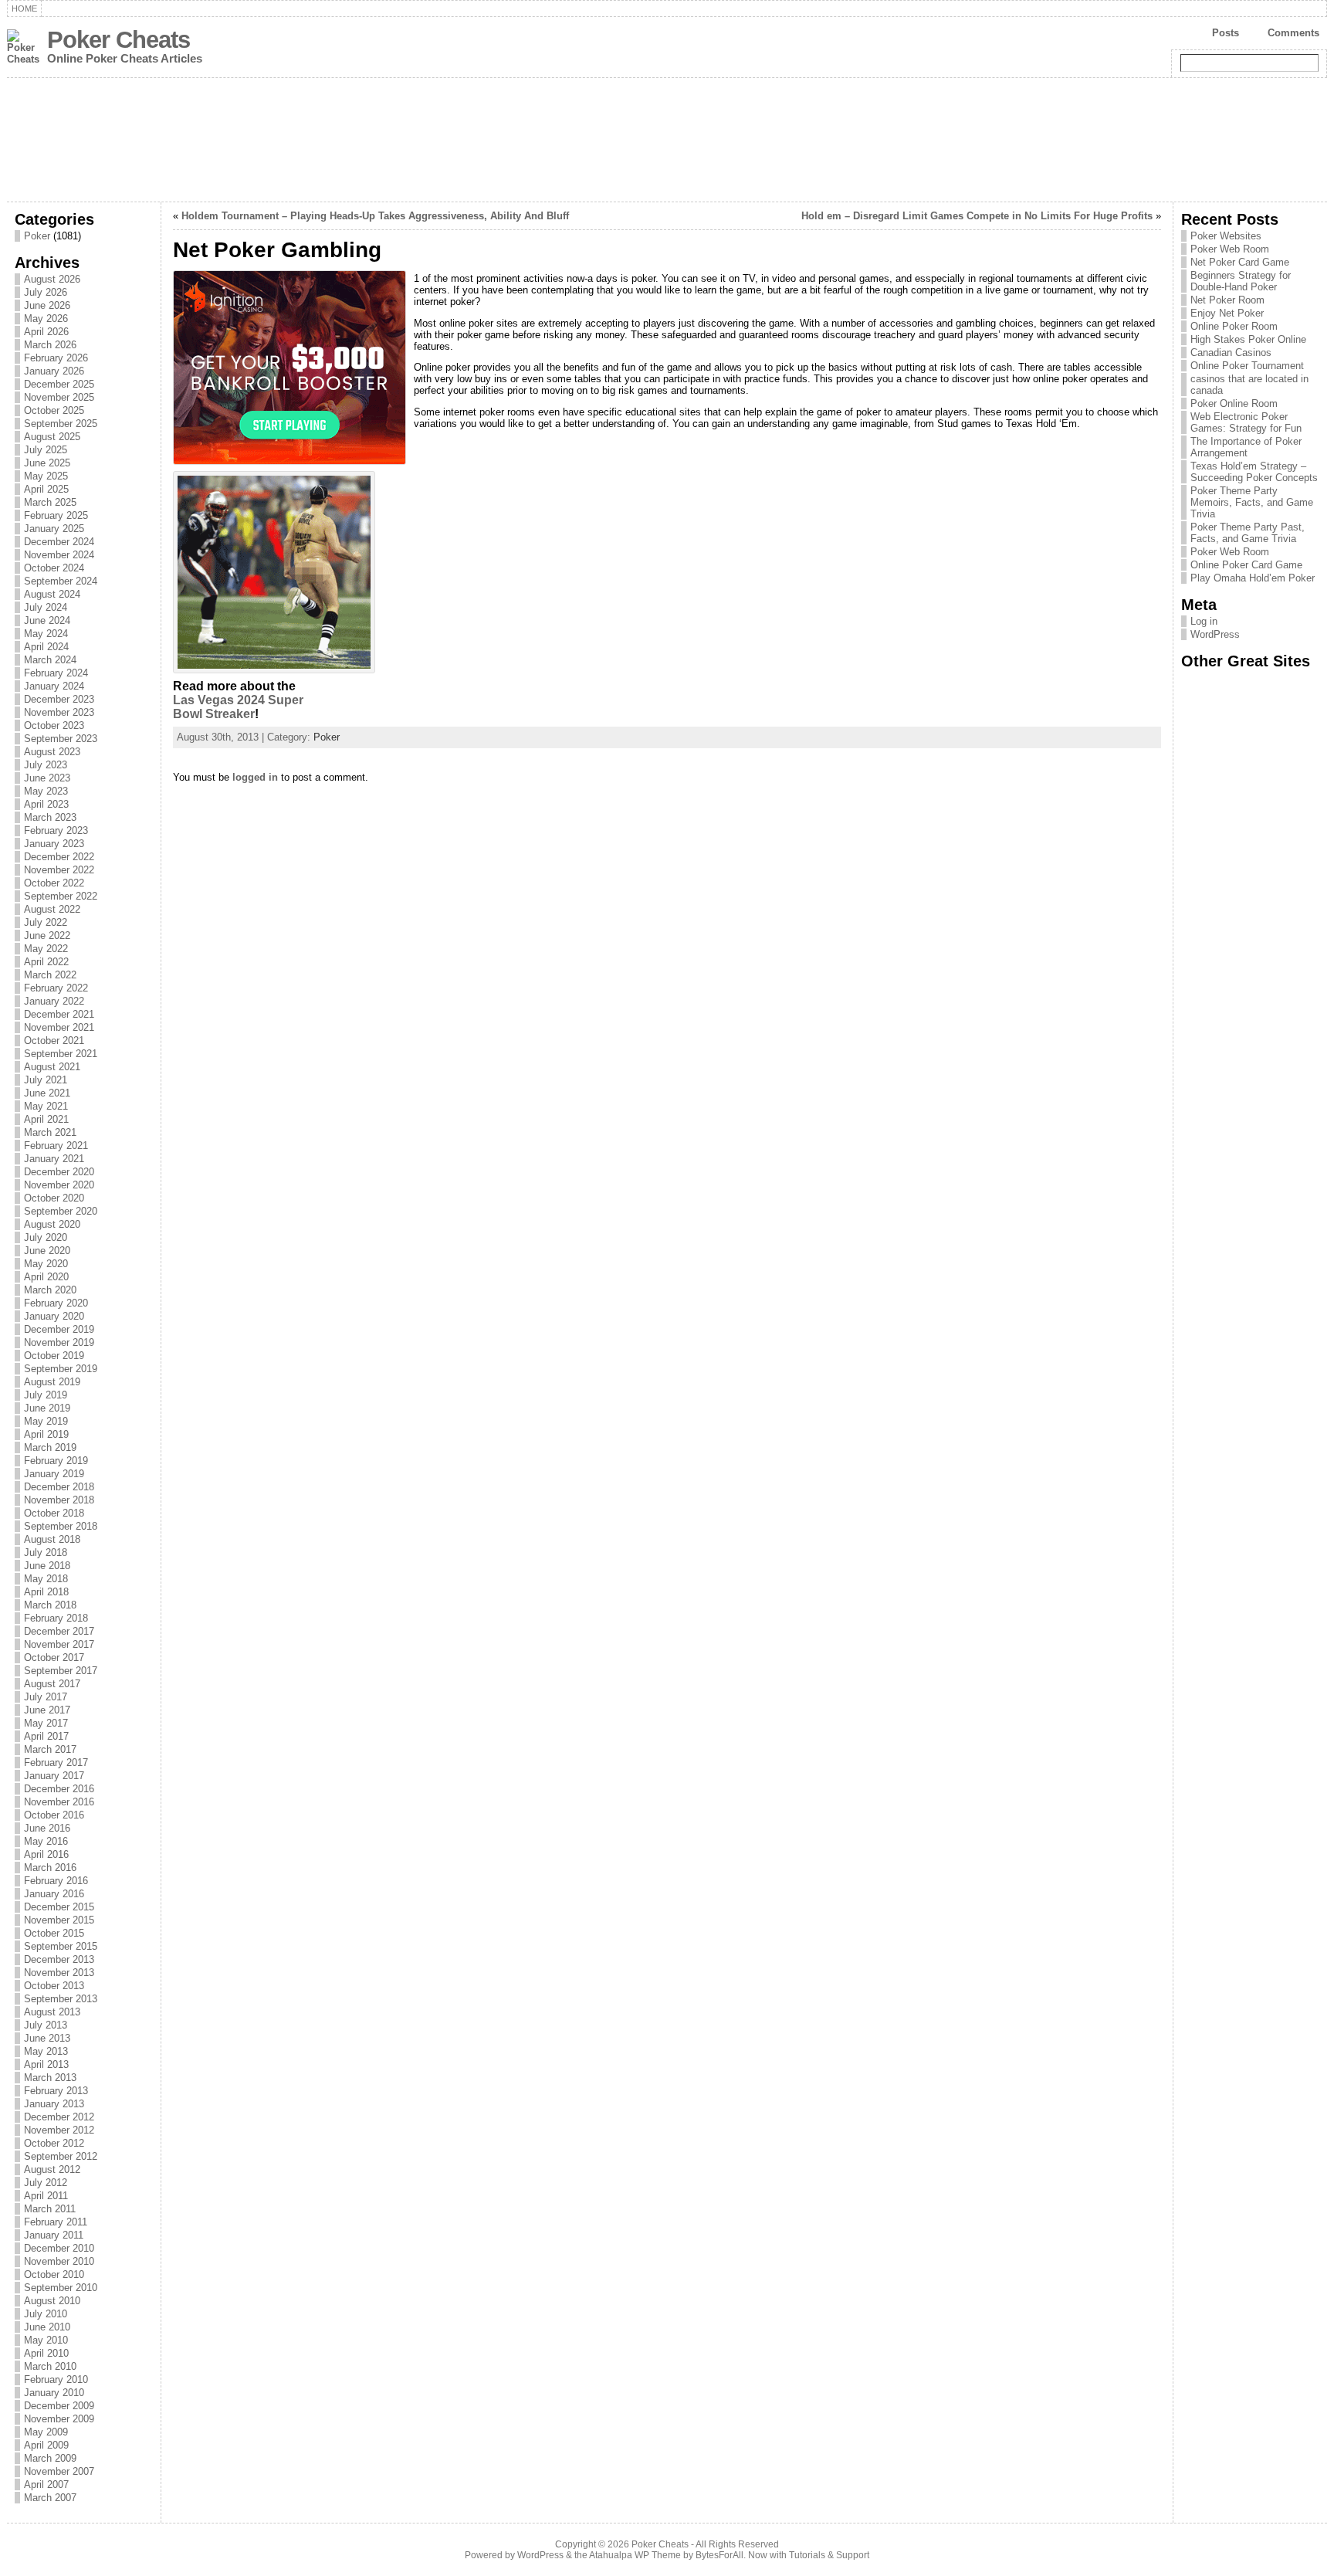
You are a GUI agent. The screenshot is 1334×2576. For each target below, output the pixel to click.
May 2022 (46, 949)
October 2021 (54, 1041)
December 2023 (59, 699)
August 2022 (52, 909)
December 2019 (59, 1329)
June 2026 (47, 305)
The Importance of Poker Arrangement (1246, 447)
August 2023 (52, 752)
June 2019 (47, 1408)
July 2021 (46, 1080)
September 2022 (61, 896)
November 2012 (59, 2130)
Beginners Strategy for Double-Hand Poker (1241, 281)
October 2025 (54, 410)
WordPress (1215, 634)
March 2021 (50, 1132)
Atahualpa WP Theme (635, 2555)
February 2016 (56, 1881)
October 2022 (54, 883)
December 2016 (59, 1789)
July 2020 (46, 1237)
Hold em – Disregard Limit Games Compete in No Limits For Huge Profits (977, 216)
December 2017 (59, 1631)
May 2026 (46, 319)
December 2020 (59, 1172)
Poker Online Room (1234, 403)
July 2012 (46, 2183)
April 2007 (46, 2484)
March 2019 (50, 1447)
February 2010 (56, 2379)
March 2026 (50, 345)
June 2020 (47, 1251)
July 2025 (46, 450)
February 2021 (56, 1146)
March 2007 (50, 2498)
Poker (37, 236)
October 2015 (54, 1933)
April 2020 (46, 1277)
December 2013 (59, 1959)
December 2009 (59, 2406)
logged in (255, 777)
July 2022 (46, 922)
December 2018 (59, 1487)
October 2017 (54, 1657)
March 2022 (50, 975)
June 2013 (47, 2038)
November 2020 (59, 1185)
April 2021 (46, 1119)
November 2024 (59, 555)
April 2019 (46, 1434)
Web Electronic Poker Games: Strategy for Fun (1246, 422)
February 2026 (56, 358)
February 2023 (56, 830)
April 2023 (46, 804)
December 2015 (59, 1907)
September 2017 (61, 1671)
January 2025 (54, 529)
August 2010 (52, 2301)
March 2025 (50, 502)
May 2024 (46, 634)
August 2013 (52, 2012)
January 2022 (54, 1001)
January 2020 (54, 1316)
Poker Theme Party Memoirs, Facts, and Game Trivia (1252, 502)
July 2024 (46, 607)
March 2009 (50, 2458)
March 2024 (50, 660)
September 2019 (61, 1369)
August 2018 (52, 1539)
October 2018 (54, 1513)
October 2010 (54, 2274)
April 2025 (46, 489)
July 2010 (46, 2314)
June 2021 (47, 1093)
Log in (1204, 621)
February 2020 (56, 1303)
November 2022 (59, 870)
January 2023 (54, 844)
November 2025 (59, 397)
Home (24, 8)
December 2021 (59, 1014)
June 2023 (47, 778)
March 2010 (50, 2366)
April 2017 (46, 1736)
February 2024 (56, 673)
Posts (1226, 33)
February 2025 (56, 515)
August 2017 (52, 1684)
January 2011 (54, 2235)
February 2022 (56, 988)
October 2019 (54, 1356)
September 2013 (61, 1999)
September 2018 (61, 1526)
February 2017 (56, 1763)
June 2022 (47, 935)
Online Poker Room (1234, 326)
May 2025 (46, 476)
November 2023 (59, 712)
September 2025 (61, 424)
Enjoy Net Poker (1227, 313)
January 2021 (54, 1159)
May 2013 (46, 2051)
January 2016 (54, 1894)
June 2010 (47, 2327)
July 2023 (46, 765)
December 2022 (59, 857)
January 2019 (54, 1474)
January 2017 (54, 1776)
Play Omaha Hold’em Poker (1253, 578)
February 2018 (56, 1618)
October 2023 (54, 725)
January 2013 (54, 2104)
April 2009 (46, 2445)
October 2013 (54, 1986)
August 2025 (52, 437)
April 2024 (46, 647)
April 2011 (46, 2196)
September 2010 (61, 2288)
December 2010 (59, 2248)
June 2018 (47, 1566)
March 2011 (50, 2209)
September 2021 (61, 1054)
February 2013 (56, 2091)
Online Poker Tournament (1247, 366)
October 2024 (54, 568)
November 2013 (59, 1973)
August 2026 (52, 279)
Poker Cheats (119, 40)
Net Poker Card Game (1240, 262)
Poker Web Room (1230, 249)
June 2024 (47, 620)
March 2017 (50, 1749)
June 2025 (47, 463)
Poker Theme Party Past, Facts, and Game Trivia (1248, 533)
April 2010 (46, 2353)
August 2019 (52, 1382)
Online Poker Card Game (1246, 565)
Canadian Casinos (1231, 353)
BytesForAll (719, 2555)
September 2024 (61, 581)
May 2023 (46, 791)
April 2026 (46, 332)
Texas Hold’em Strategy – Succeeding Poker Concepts (1254, 472)
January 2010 (54, 2393)
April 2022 (46, 962)
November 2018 (59, 1500)
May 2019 (46, 1421)
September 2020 (61, 1211)
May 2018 (46, 1579)
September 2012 (61, 2156)
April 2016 (46, 1854)
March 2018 (50, 1605)
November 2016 (59, 1802)
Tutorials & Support (829, 2555)
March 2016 (50, 1868)
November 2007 (59, 2471)
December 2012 (59, 2117)
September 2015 (61, 1946)
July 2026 (46, 292)
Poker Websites (1226, 236)
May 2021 (46, 1106)
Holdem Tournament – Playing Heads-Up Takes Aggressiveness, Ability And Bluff (375, 216)
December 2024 (59, 542)
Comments (1293, 33)
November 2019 (59, 1342)
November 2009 (59, 2419)
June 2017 (47, 1710)
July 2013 (46, 2025)
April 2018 (46, 1592)
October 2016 (54, 1815)
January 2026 (54, 371)
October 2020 (54, 1198)
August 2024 (52, 594)
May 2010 (46, 2340)
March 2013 (50, 2078)
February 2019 (56, 1461)
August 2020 (52, 1224)
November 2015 (59, 1920)
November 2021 (59, 1027)
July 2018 (46, 1552)
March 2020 (50, 1290)
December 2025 (59, 384)
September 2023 (61, 739)
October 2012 (54, 2143)
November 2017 (59, 1644)
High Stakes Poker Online (1248, 339)
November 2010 (59, 2261)
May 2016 (46, 1841)
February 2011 (56, 2222)
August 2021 (52, 1067)
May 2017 (46, 1723)
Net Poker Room (1227, 300)
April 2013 (46, 2064)
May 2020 (46, 1264)
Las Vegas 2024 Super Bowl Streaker (238, 707)
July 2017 (46, 1697)
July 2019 (46, 1395)
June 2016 (47, 1828)
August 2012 (52, 2169)
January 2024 (54, 686)
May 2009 (46, 2432)
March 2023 (50, 817)
